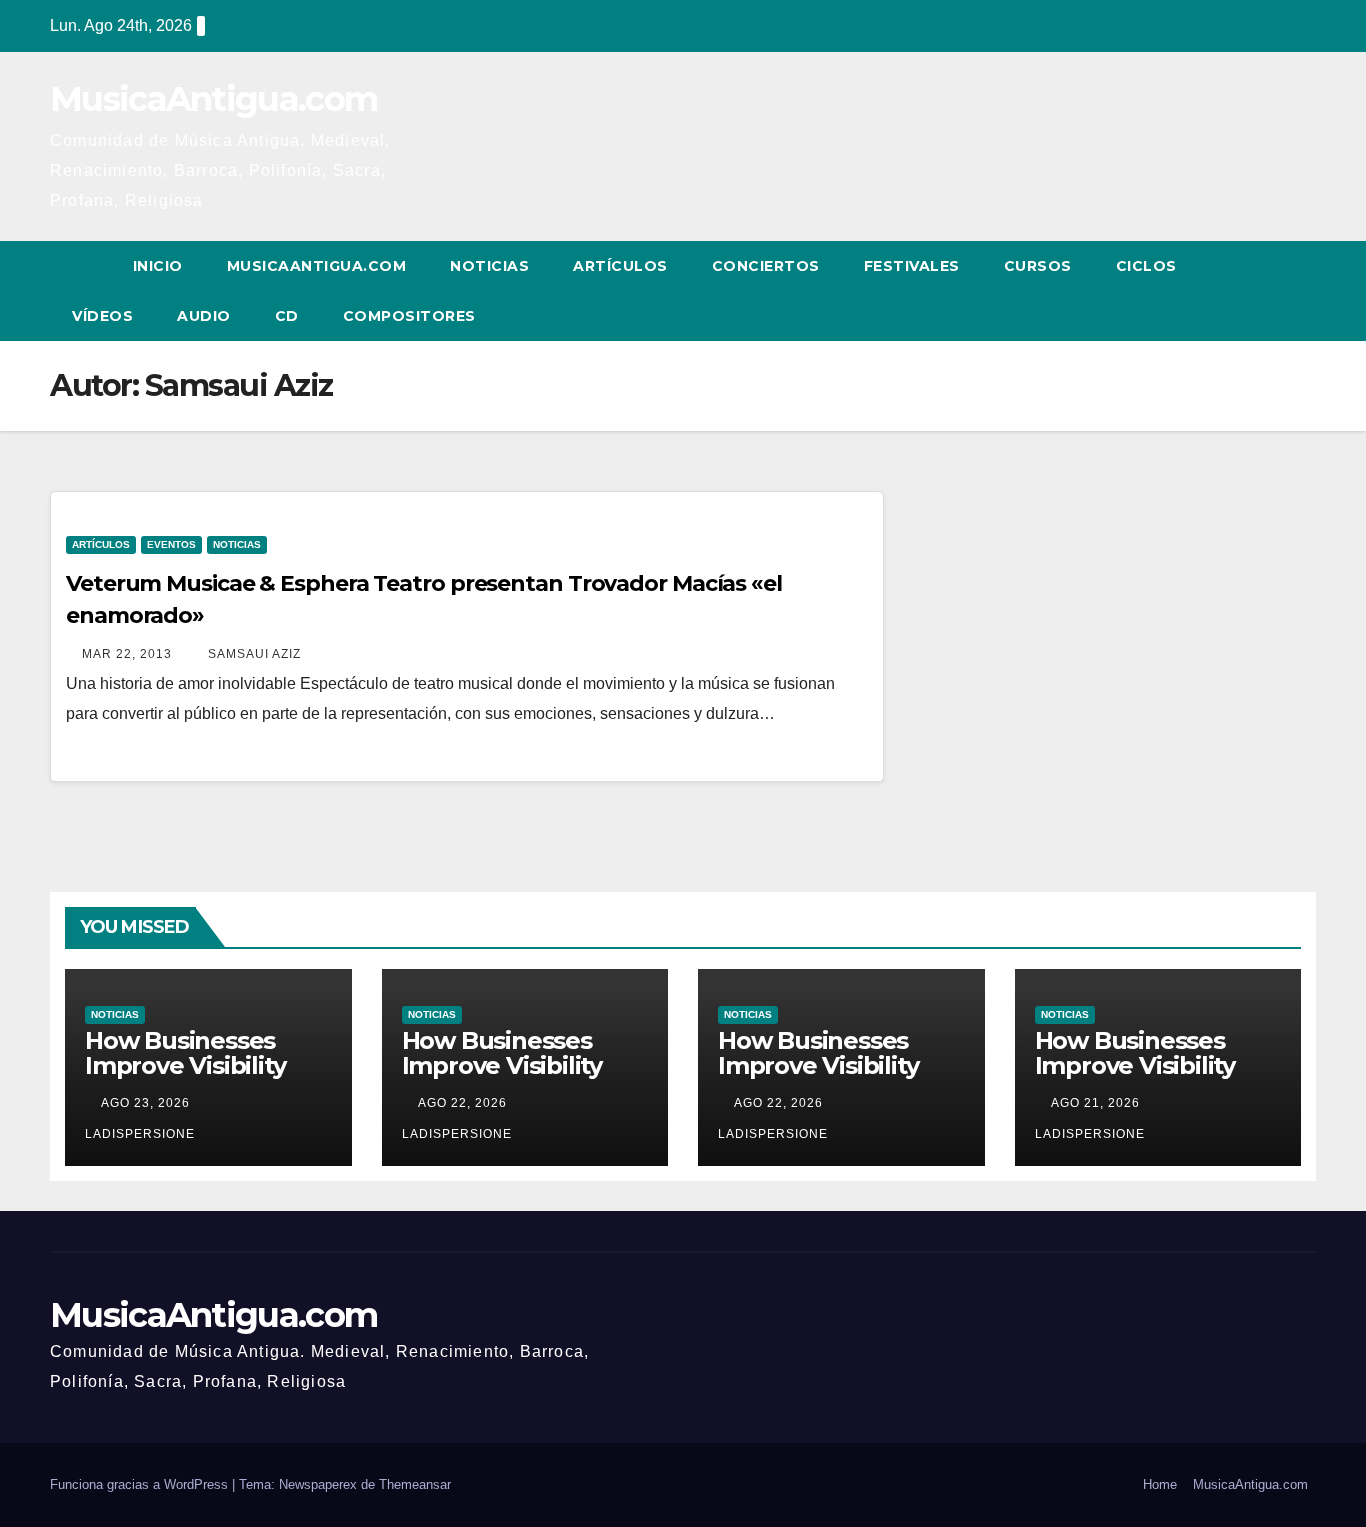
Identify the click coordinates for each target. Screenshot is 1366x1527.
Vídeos (102, 316)
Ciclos (1146, 266)
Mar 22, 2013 (127, 654)
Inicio (158, 266)
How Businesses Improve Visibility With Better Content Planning (206, 1078)
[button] (1264, 290)
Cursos (1038, 266)
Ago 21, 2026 (1095, 1103)
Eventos (171, 544)
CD (287, 316)
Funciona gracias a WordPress (141, 1484)
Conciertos (766, 266)
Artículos (620, 266)
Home (1160, 1484)
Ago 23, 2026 (145, 1103)
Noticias (489, 266)
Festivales (912, 266)
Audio (204, 316)
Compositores (409, 316)
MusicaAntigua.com (213, 99)
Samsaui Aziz (252, 654)
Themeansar (415, 1484)
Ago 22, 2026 (462, 1103)
